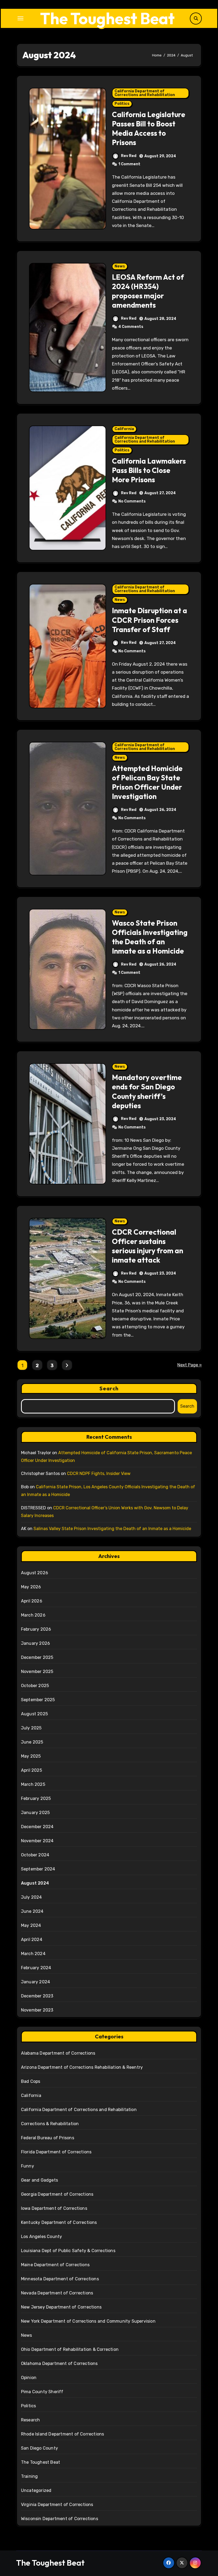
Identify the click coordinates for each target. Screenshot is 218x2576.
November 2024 (37, 1841)
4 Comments (131, 327)
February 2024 (36, 1968)
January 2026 (35, 1643)
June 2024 (32, 1911)
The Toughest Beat (107, 18)
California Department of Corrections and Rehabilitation (145, 93)
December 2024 (37, 1827)
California (124, 429)
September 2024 (38, 1869)
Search (109, 1388)
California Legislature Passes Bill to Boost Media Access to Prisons (149, 128)
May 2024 (31, 1925)
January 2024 (35, 1982)
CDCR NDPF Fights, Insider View (99, 1474)
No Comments (132, 501)
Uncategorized (36, 2490)
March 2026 (33, 1615)
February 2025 (36, 1798)
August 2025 (34, 1714)
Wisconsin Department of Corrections (60, 2519)
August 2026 (35, 1573)
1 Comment (129, 164)
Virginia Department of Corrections (57, 2505)
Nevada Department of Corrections (57, 2293)
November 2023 (37, 2010)
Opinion (29, 2378)
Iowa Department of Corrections (54, 2208)
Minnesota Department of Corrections (60, 2279)
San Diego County (39, 2448)
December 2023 (37, 1996)
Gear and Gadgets (39, 2180)
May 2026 (31, 1587)
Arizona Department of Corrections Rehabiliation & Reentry (82, 2067)
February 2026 (36, 1629)
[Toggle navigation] (20, 18)
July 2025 (31, 1728)
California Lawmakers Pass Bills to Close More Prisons (149, 470)
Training (30, 2476)
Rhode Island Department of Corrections (63, 2434)
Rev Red (129, 156)
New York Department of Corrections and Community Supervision (88, 2321)
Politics (122, 104)
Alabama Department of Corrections (58, 2053)
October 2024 (35, 1855)
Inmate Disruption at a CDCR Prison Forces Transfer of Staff (150, 620)
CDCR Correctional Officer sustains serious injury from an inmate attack (148, 1246)
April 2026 (32, 1601)
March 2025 (33, 1784)
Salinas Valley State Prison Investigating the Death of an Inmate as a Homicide (112, 1529)
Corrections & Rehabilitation (50, 2124)
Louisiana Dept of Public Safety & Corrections (68, 2251)
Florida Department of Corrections (56, 2152)
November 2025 (37, 1672)
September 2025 (38, 1700)
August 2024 (35, 1883)
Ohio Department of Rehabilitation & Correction (70, 2349)
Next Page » (190, 1365)
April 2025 (32, 1770)
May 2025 (31, 1756)
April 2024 (32, 1940)
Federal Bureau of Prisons (48, 2138)
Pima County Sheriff (42, 2392)
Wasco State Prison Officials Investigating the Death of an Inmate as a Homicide (150, 937)
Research (31, 2420)
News (120, 266)
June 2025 (32, 1742)
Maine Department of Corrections (55, 2265)
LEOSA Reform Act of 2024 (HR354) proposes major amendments (148, 291)
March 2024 (33, 1954)
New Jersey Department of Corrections (61, 2307)
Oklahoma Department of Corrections (59, 2363)
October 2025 (35, 1686)
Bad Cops (31, 2081)
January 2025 (35, 1813)
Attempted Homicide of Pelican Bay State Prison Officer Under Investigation (147, 782)
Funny (28, 2166)
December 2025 (37, 1657)
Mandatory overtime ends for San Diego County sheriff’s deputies (147, 1091)
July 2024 (32, 1897)
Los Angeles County (42, 2237)
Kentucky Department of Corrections (59, 2222)
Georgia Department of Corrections (57, 2194)
